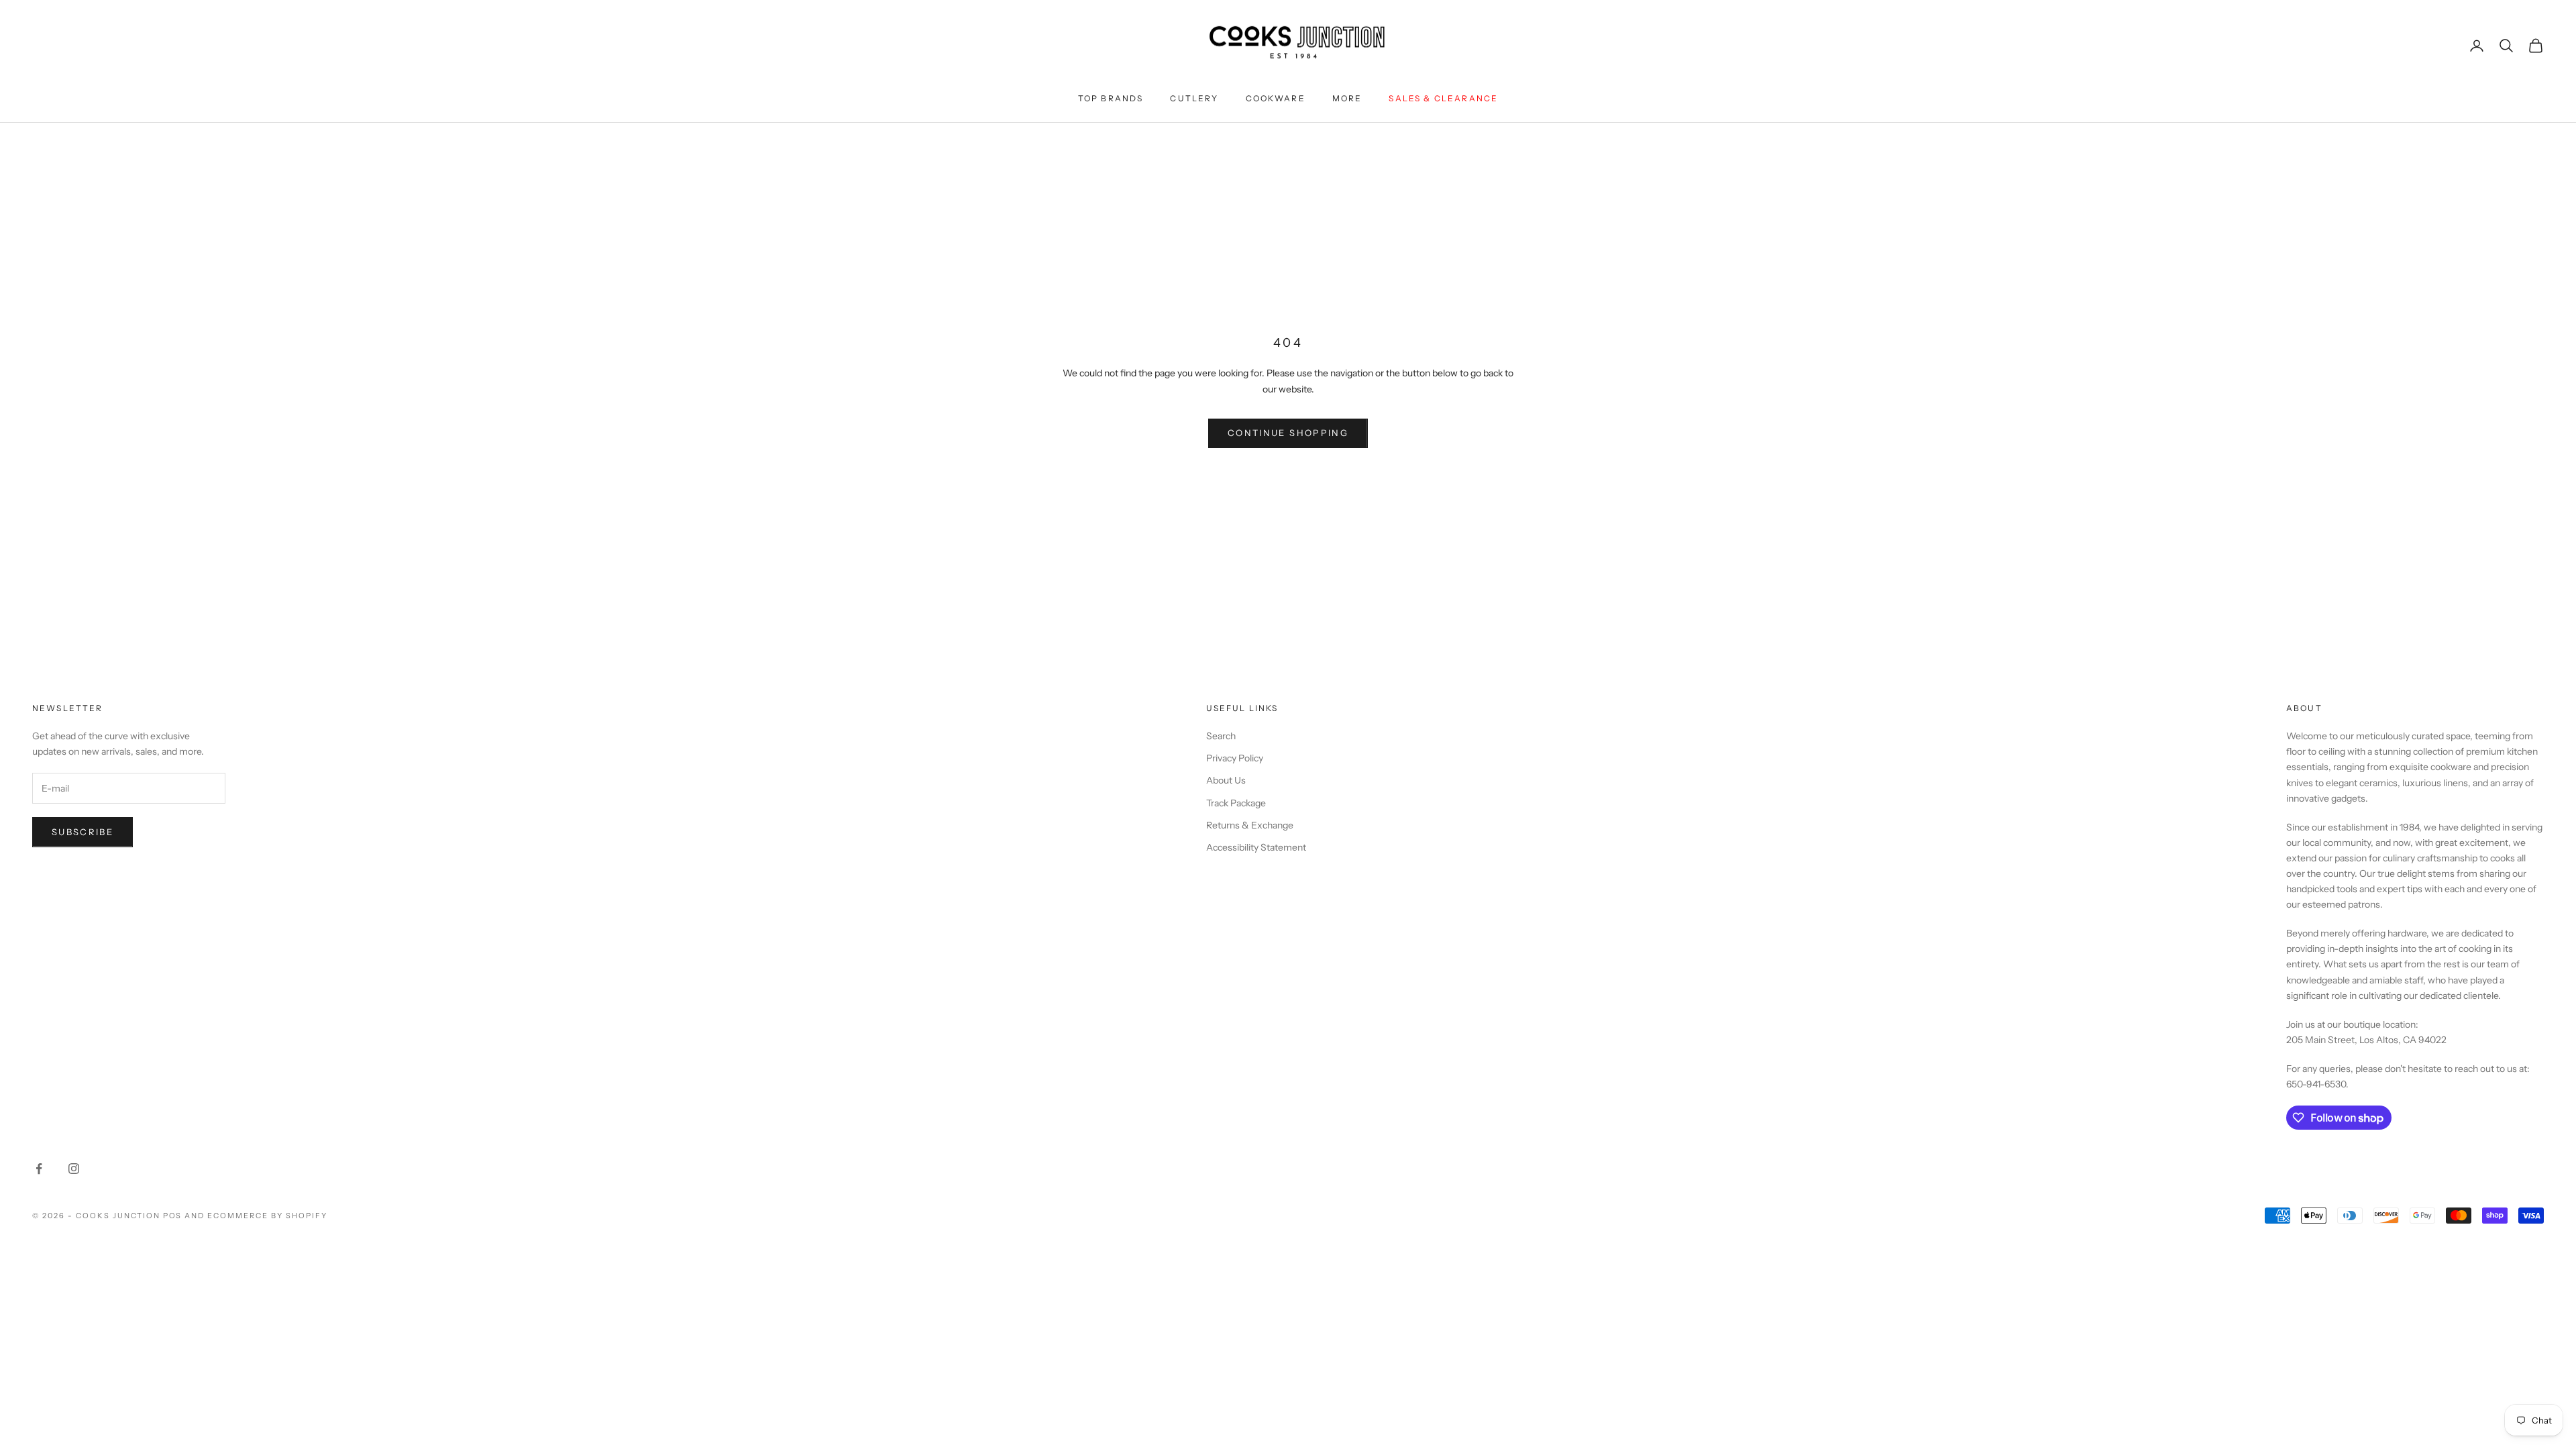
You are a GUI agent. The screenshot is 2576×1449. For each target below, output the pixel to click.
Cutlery (1194, 98)
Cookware (1276, 98)
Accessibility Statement (1256, 847)
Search (1221, 736)
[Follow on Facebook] (39, 1169)
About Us (1226, 780)
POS (173, 1216)
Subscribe (83, 832)
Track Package (1236, 803)
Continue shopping (1288, 433)
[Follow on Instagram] (74, 1169)
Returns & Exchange (1250, 825)
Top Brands (1111, 98)
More (1347, 98)
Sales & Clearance (1443, 98)
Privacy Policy (1235, 758)
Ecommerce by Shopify (267, 1216)
